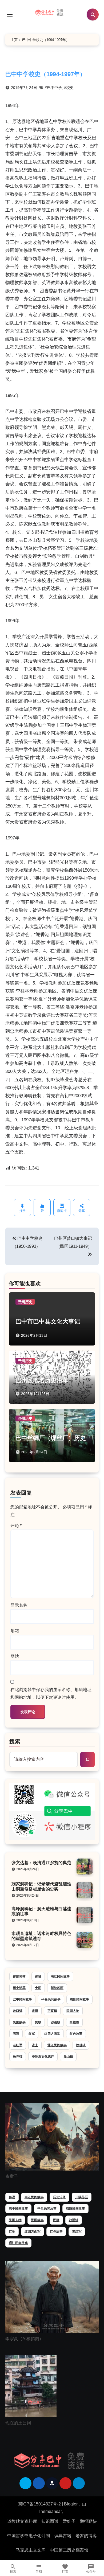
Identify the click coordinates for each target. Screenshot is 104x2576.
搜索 (15, 1741)
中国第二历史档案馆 (69, 2550)
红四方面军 (52, 2034)
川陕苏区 (57, 1988)
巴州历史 (25, 1302)
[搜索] (87, 1759)
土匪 (38, 1988)
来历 (35, 2011)
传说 (38, 1976)
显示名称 (19, 1605)
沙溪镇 (55, 2022)
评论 (16, 1526)
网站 (15, 1656)
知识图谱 (50, 2521)
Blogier (71, 2504)
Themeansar (50, 2511)
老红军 (18, 2045)
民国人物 (73, 2011)
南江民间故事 (60, 1976)
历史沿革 (19, 1988)
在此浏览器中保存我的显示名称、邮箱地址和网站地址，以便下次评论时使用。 (51, 1693)
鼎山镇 (68, 2057)
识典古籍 (63, 2536)
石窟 (16, 2034)
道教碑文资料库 (22, 2521)
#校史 (69, 88)
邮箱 (15, 1631)
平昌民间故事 (51, 1999)
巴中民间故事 (22, 1999)
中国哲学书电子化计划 (29, 2536)
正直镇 (52, 2011)
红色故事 (76, 2034)
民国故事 (19, 2022)
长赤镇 (18, 2057)
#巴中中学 (53, 88)
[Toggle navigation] (10, 15)
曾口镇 (18, 2011)
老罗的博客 (86, 2536)
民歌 (38, 2022)
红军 (32, 2034)
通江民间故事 (57, 2045)
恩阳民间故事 (79, 1999)
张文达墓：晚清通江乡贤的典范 (41, 1863)
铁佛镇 (81, 2045)
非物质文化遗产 (43, 2057)
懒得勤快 (88, 2521)
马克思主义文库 (31, 2550)
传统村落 (19, 1976)
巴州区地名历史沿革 (42, 1380)
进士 (35, 2045)
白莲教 (74, 2022)
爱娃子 (69, 2521)
